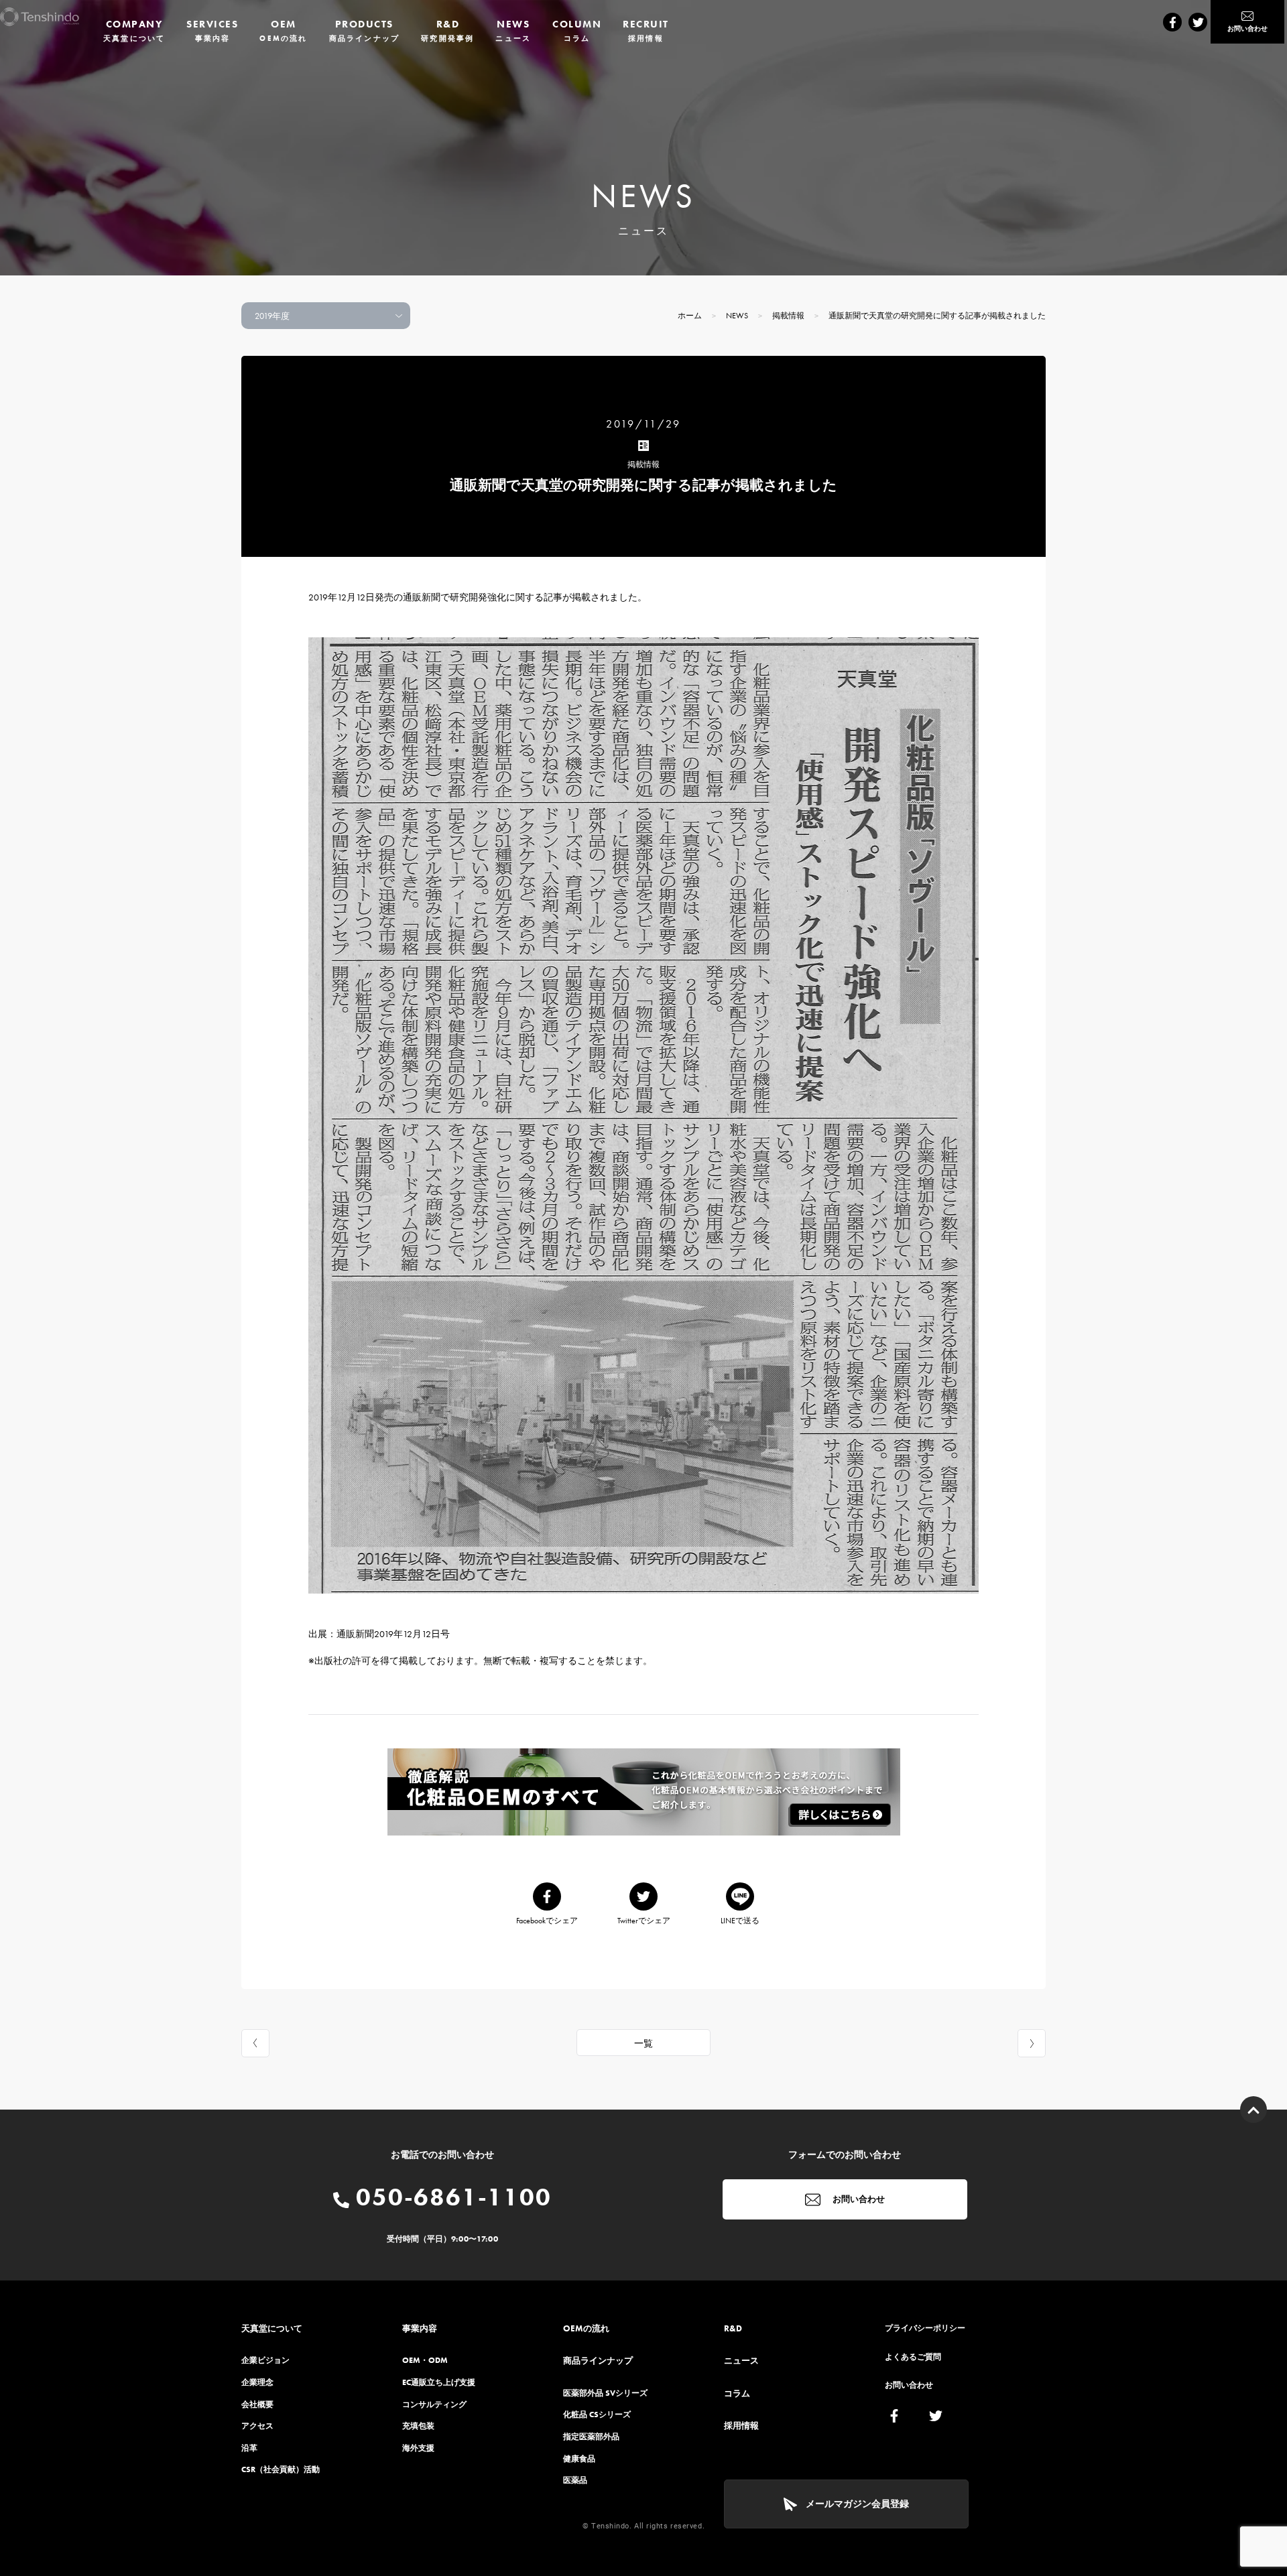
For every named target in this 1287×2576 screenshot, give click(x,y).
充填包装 (418, 2426)
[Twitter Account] (1198, 22)
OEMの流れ (586, 2328)
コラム (737, 2393)
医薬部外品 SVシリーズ (605, 2393)
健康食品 (579, 2459)
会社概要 (257, 2404)
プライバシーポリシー (925, 2328)
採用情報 (741, 2426)
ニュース (741, 2361)
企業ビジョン (265, 2360)
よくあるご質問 (913, 2357)
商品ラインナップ (598, 2361)
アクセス (257, 2426)
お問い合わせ (858, 2199)
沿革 (249, 2448)
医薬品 (575, 2480)
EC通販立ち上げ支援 (439, 2382)
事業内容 (420, 2328)
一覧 (643, 2043)
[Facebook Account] (1172, 22)
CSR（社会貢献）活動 (281, 2469)
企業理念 (257, 2382)
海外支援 (418, 2448)
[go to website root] (40, 17)
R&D (733, 2328)
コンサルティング (434, 2404)
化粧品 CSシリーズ (597, 2414)
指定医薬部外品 (591, 2437)
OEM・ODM (425, 2360)
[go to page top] (1253, 2110)
